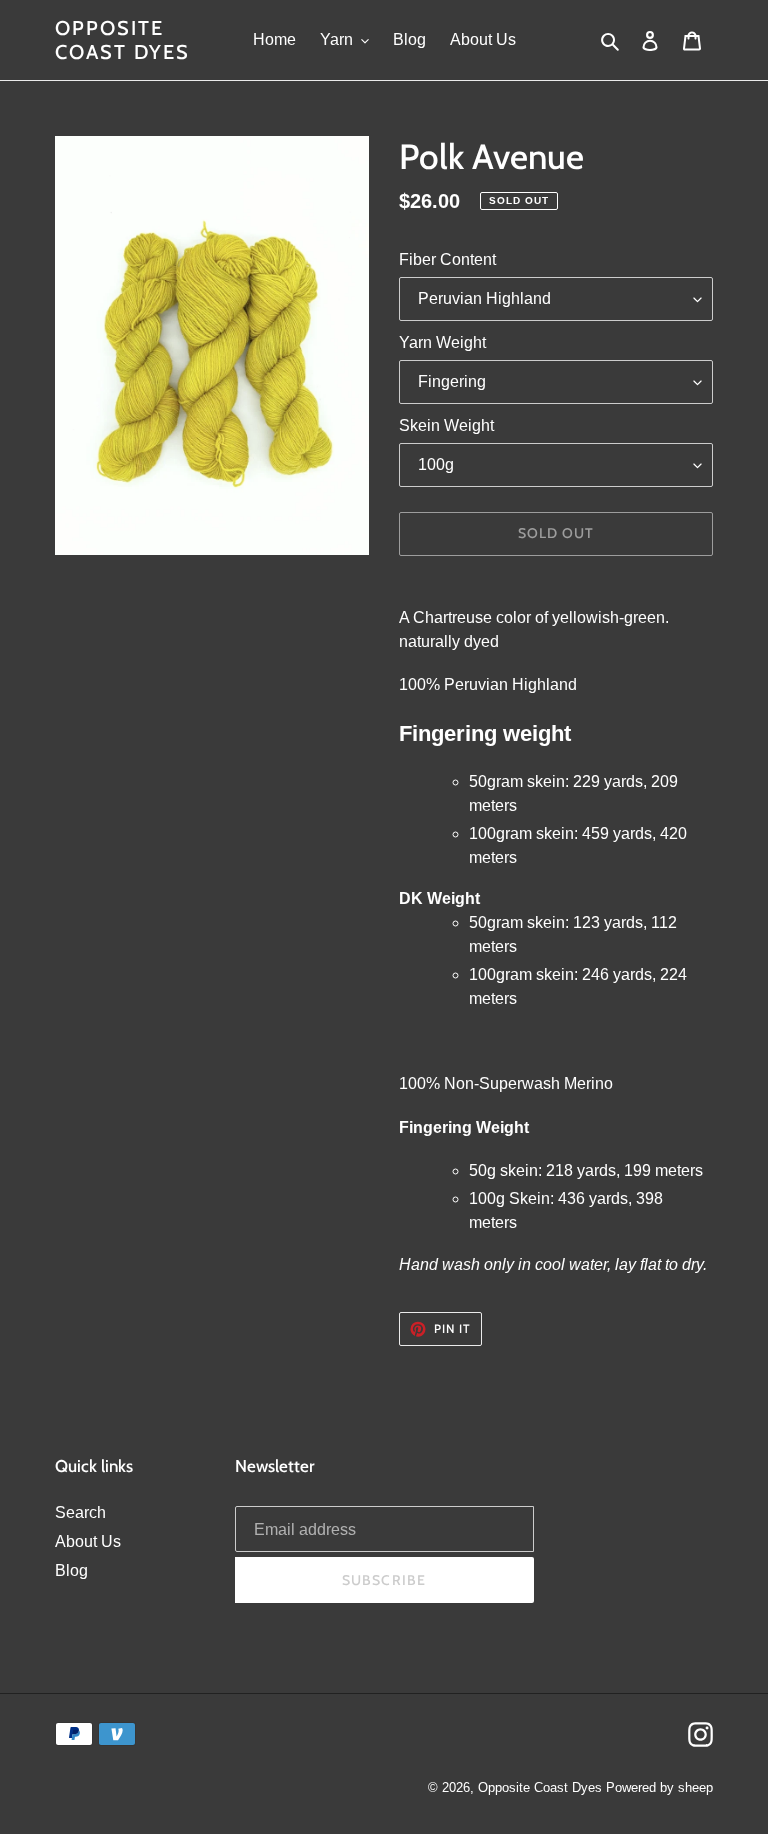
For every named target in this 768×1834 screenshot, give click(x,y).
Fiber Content (447, 259)
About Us (88, 1541)
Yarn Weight (442, 342)
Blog (71, 1570)
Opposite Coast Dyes (122, 40)
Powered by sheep (659, 1787)
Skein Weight (446, 425)
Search (80, 1512)
